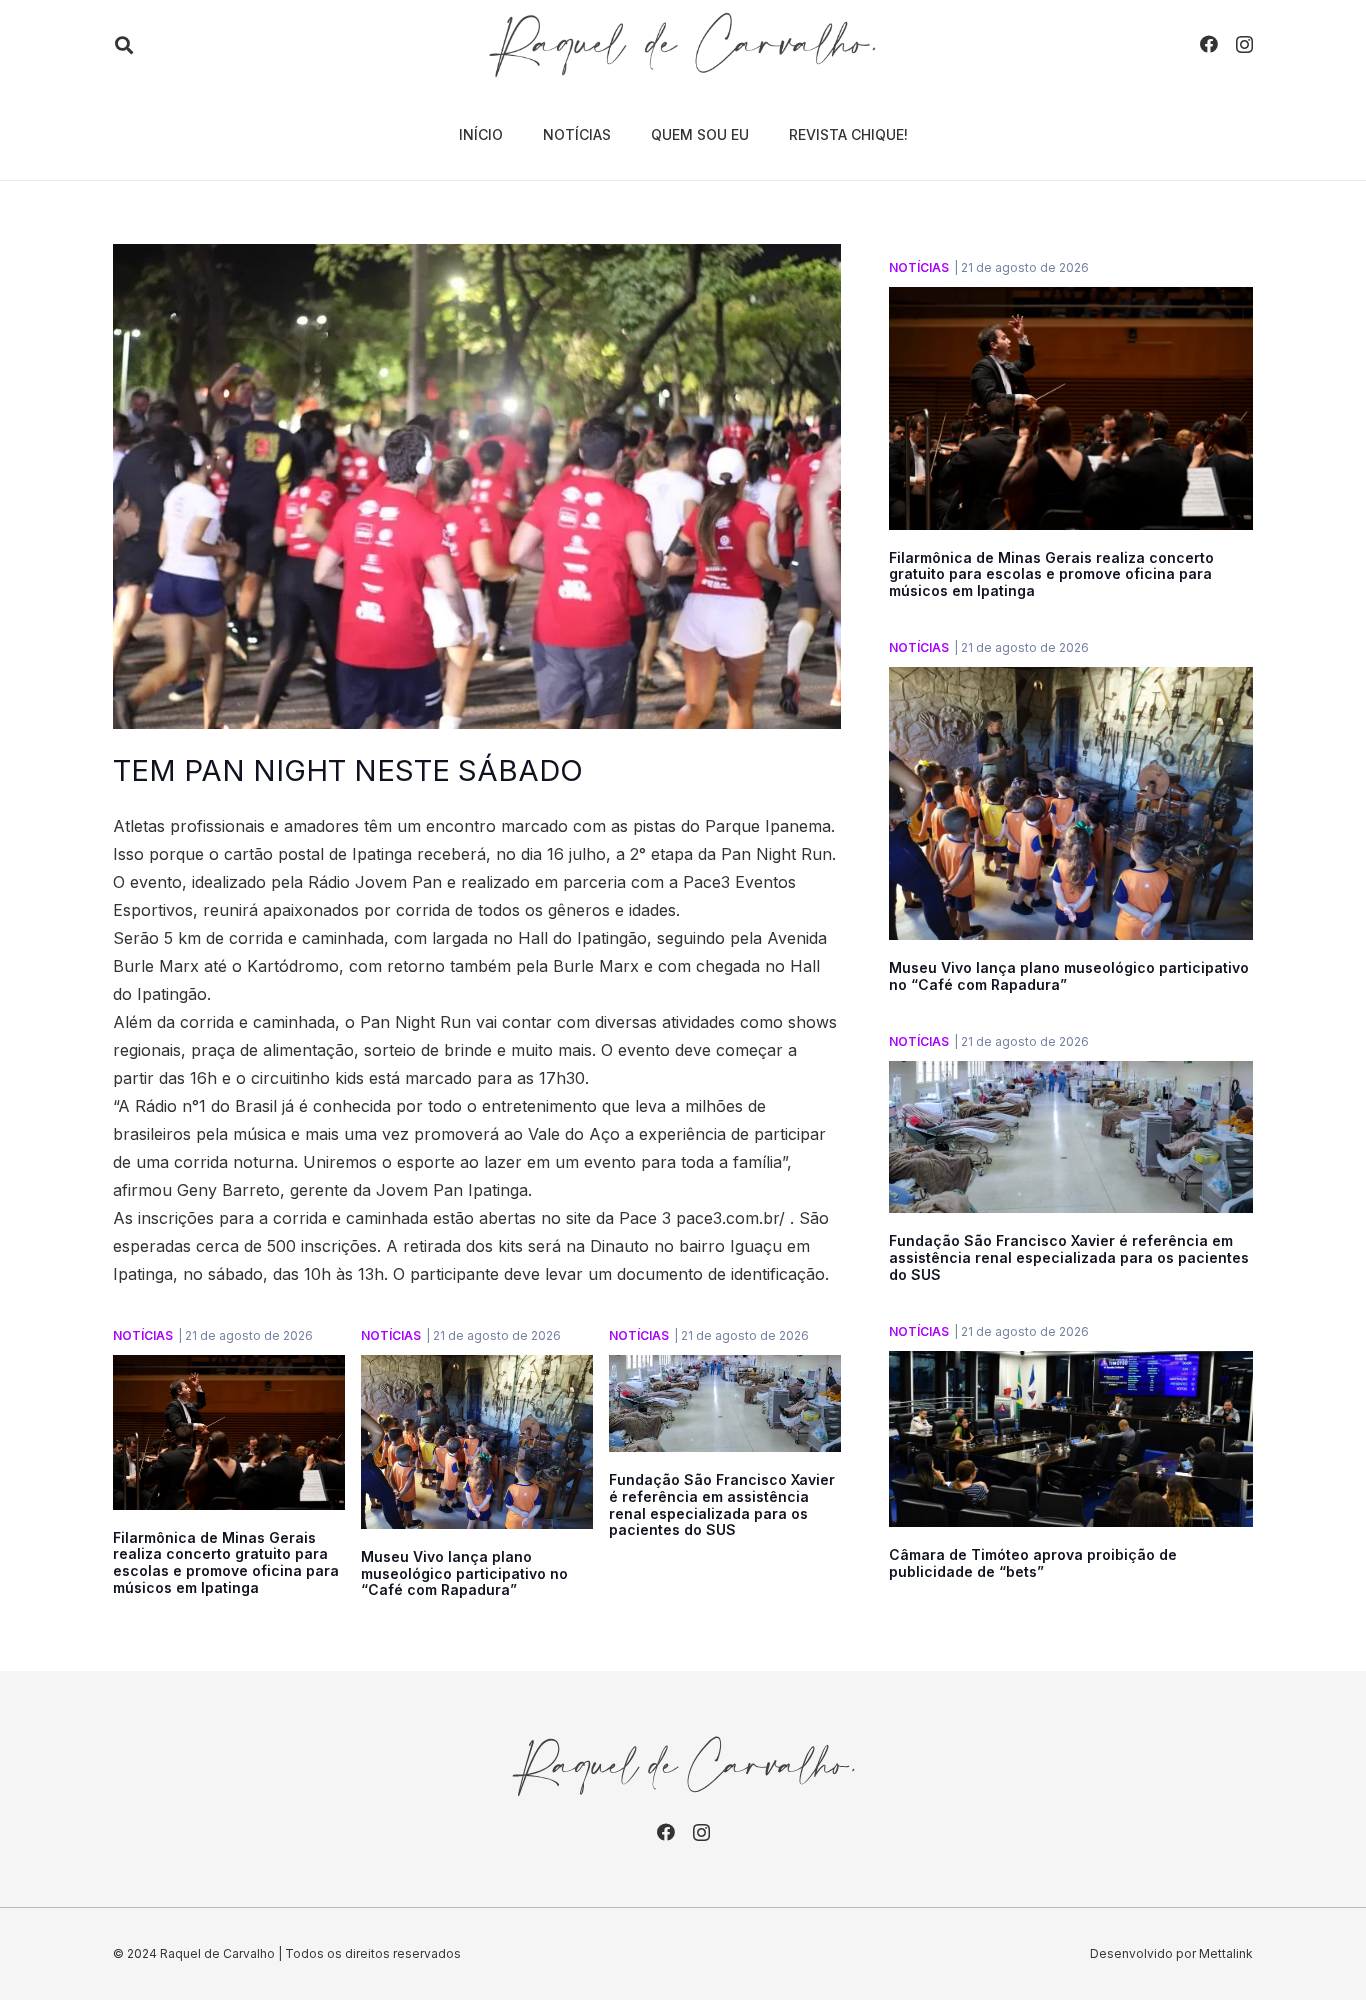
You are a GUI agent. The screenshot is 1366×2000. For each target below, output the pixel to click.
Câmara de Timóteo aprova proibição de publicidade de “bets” (1033, 1563)
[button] (124, 45)
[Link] (682, 45)
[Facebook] (1209, 44)
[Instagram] (1244, 45)
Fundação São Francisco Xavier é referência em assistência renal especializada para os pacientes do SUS (722, 1504)
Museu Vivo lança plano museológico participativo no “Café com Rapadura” (464, 1573)
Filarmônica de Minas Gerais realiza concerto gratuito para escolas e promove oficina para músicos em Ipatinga (226, 1562)
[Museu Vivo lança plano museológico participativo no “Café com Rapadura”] (477, 1369)
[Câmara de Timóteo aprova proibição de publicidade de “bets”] (1071, 1365)
